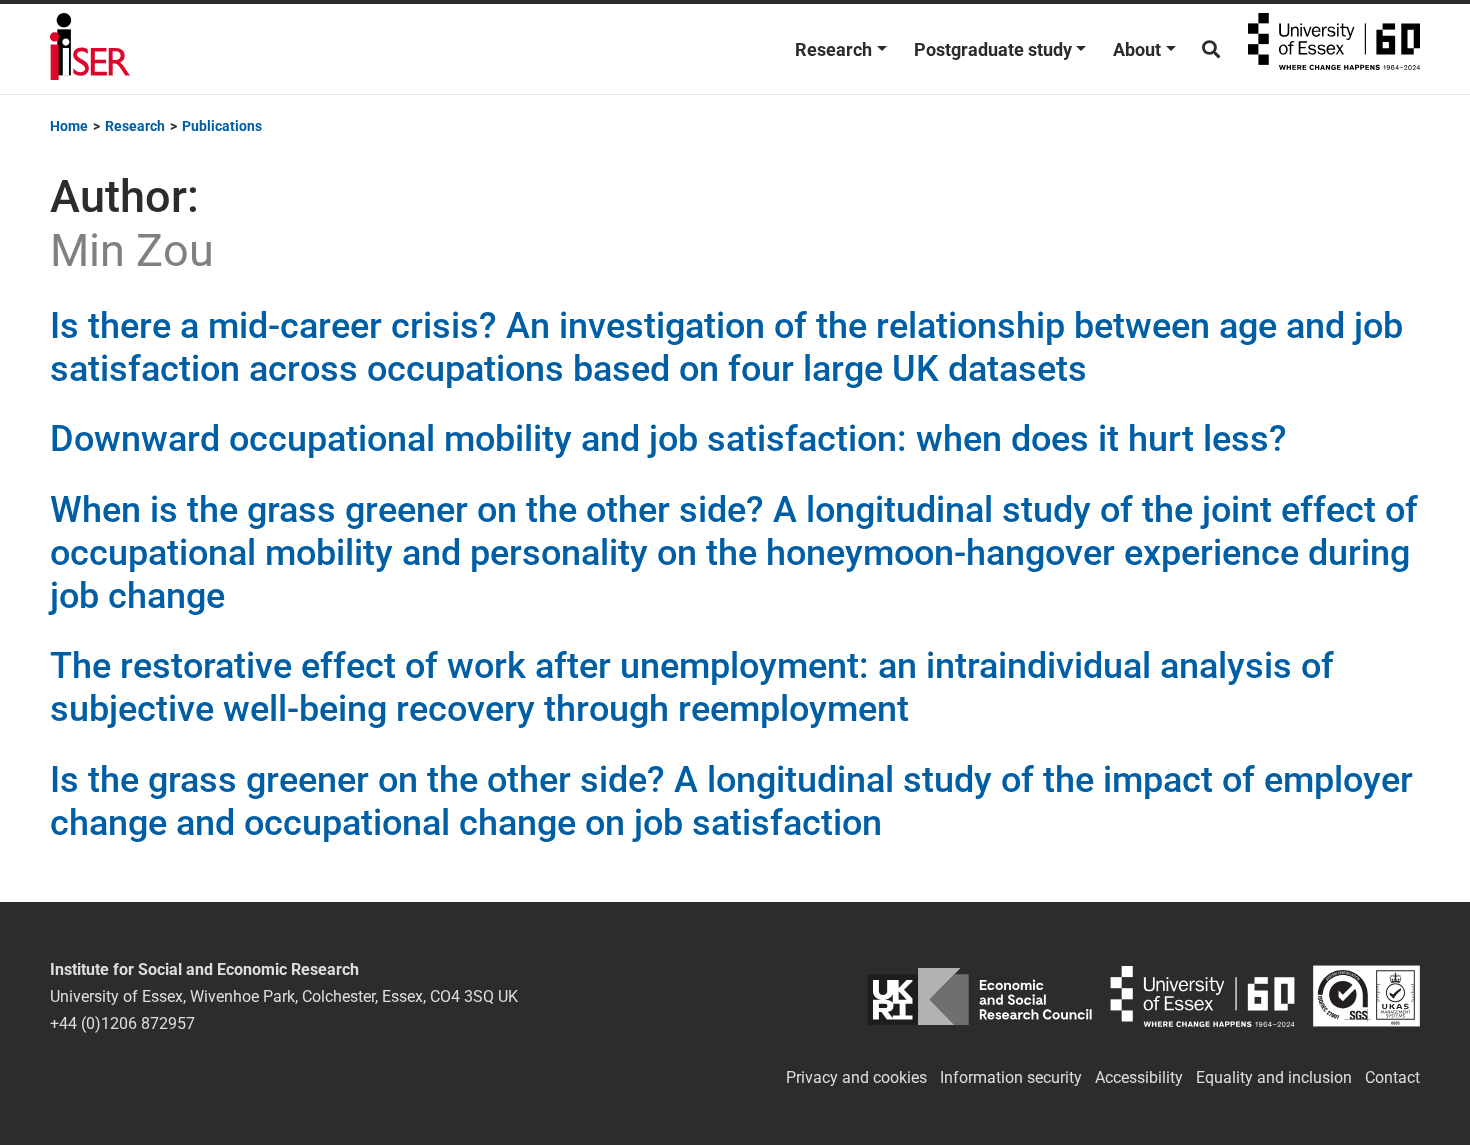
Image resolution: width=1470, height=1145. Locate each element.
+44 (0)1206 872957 (122, 1023)
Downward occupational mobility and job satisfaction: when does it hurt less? (668, 439)
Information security (1011, 1077)
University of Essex (1334, 49)
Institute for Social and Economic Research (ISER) (90, 49)
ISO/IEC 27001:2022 (1366, 996)
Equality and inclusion (1274, 1077)
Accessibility (1139, 1077)
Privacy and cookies (856, 1077)
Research (833, 49)
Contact (1392, 1077)
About (1137, 49)
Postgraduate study (993, 49)
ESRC (979, 996)
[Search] (1211, 49)
